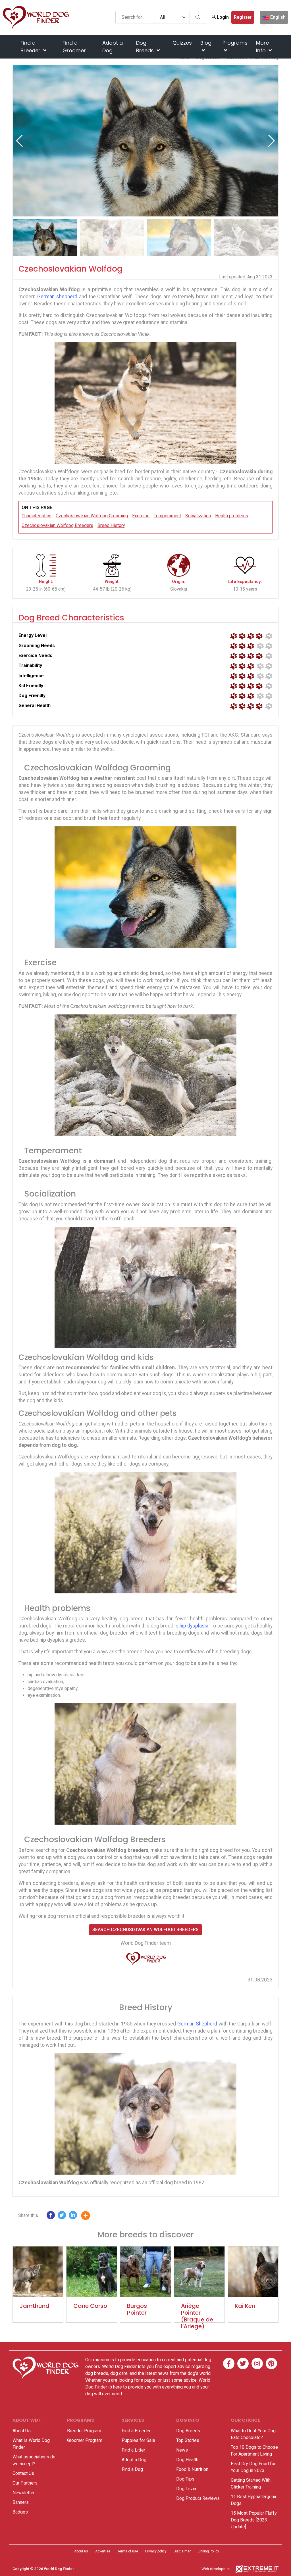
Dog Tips (185, 2479)
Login (222, 17)
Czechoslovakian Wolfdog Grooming (92, 516)
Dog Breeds (146, 47)
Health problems (232, 516)
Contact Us (23, 2473)
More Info (262, 47)
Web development (217, 2569)
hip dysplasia (194, 1626)
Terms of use (128, 2551)
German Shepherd (197, 2024)
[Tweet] (62, 2217)
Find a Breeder (31, 47)
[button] (272, 141)
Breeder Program (84, 2431)
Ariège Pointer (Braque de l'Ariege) (197, 2316)
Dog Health (187, 2460)
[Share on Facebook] (51, 2217)
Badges (20, 2512)
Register (243, 17)
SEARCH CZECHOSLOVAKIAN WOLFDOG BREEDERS (145, 1930)
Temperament (167, 516)
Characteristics (37, 516)
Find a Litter (133, 2450)
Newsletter (24, 2493)
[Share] (90, 2217)
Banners (21, 2502)
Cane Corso (90, 2306)
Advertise (103, 2551)
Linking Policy (208, 2551)
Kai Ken (245, 2306)
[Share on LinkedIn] (73, 2217)
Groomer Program (85, 2440)
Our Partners (25, 2483)
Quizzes (182, 43)
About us (81, 2551)
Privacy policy (156, 2551)
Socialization (198, 516)
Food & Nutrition (192, 2469)
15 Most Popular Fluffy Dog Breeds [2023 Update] (254, 2520)
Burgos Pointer (137, 2309)
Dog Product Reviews (198, 2498)
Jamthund (35, 2306)
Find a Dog (132, 2469)
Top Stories (188, 2440)
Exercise (141, 516)
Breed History (111, 525)
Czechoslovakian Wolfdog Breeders (57, 525)
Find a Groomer (74, 47)
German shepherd (57, 297)
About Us (22, 2431)
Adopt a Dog (113, 47)
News (182, 2450)
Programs (235, 43)
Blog (206, 43)
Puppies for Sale (138, 2440)
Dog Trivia (186, 2489)
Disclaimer (182, 2551)
